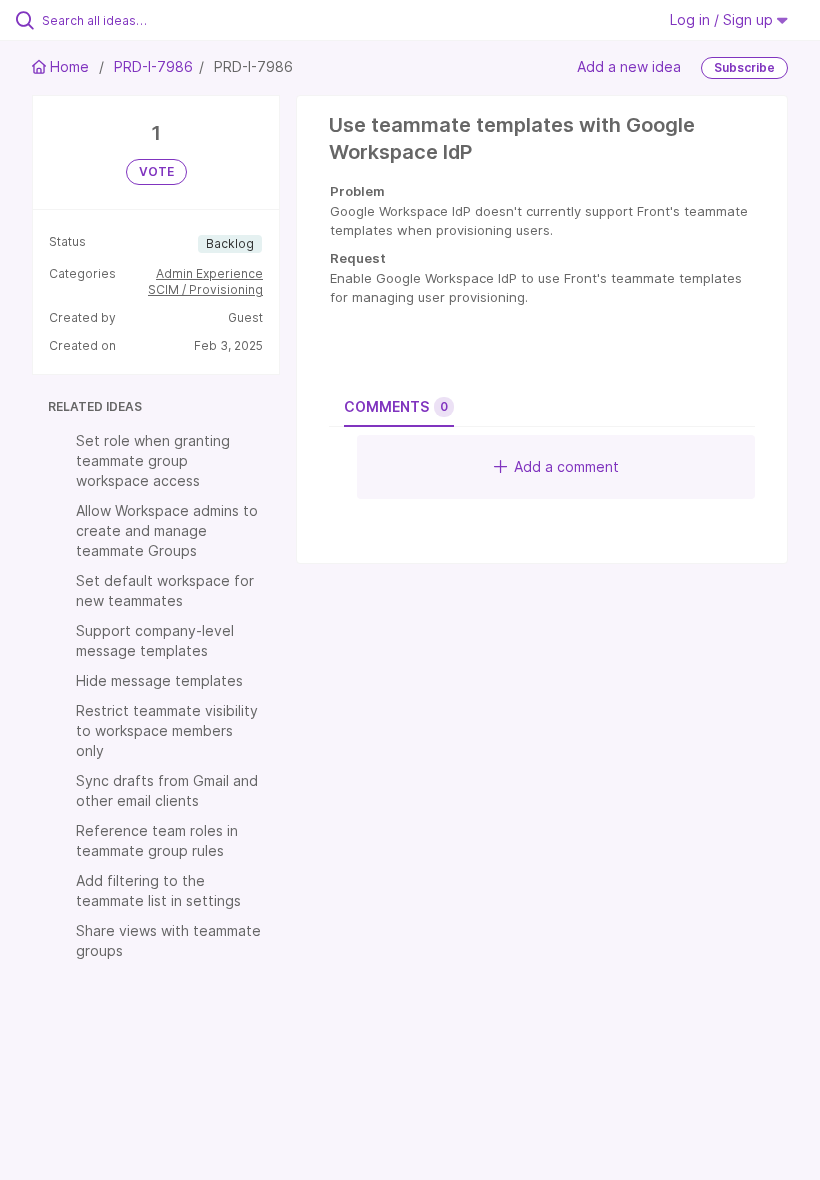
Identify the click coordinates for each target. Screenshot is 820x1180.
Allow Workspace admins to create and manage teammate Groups (167, 530)
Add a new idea (629, 66)
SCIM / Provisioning (205, 289)
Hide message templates (159, 680)
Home (69, 66)
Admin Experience (209, 273)
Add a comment (566, 466)
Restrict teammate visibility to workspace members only (167, 730)
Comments (396, 406)
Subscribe (744, 67)
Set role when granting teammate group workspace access (153, 460)
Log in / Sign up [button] (723, 19)
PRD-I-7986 (153, 66)
